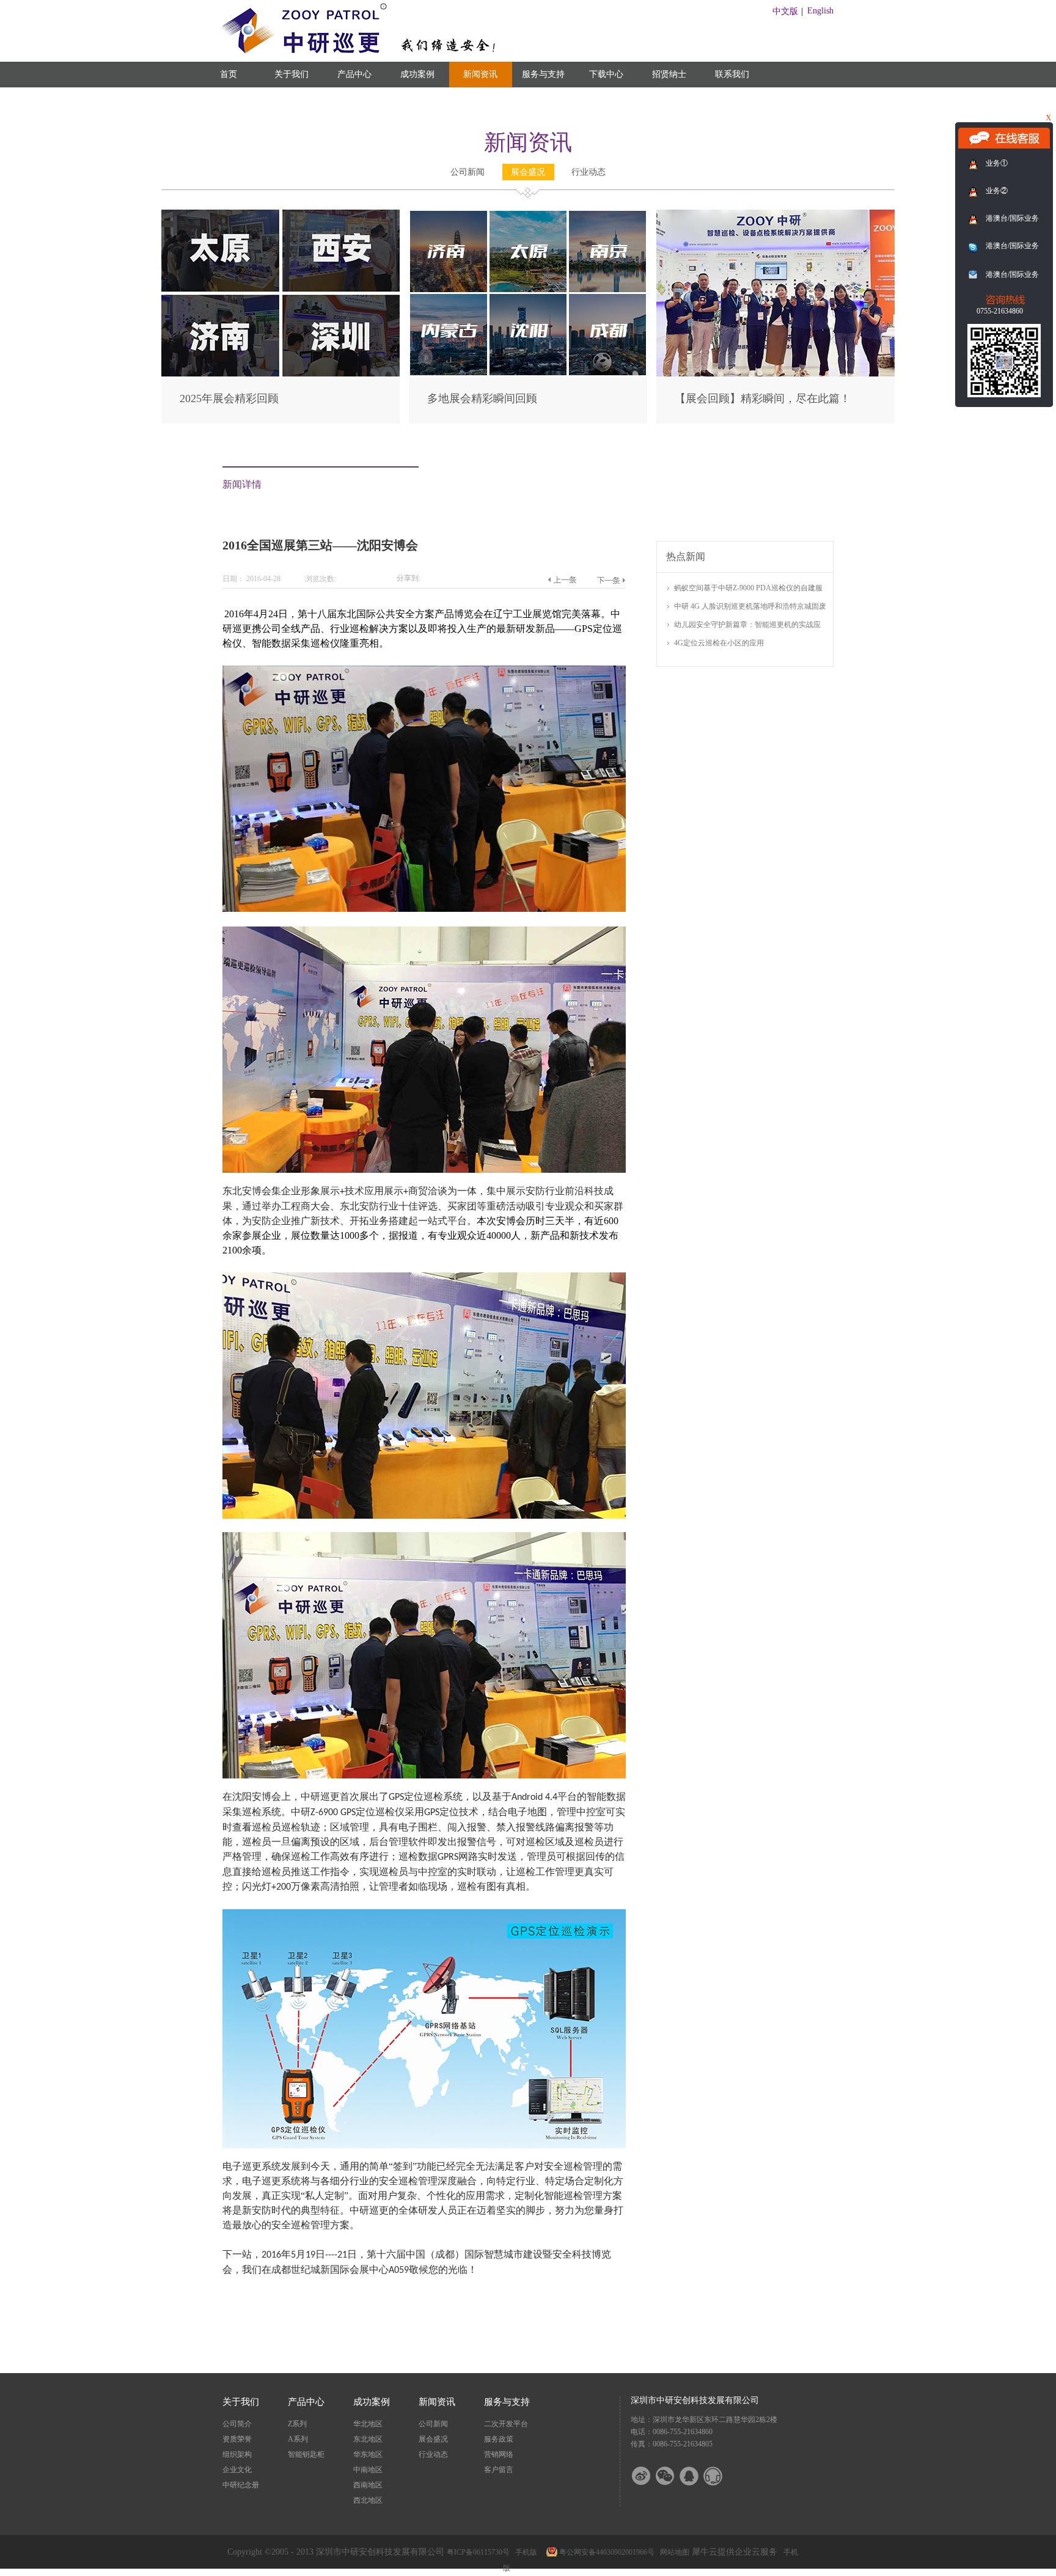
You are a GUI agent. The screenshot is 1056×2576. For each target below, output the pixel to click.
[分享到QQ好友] (697, 2476)
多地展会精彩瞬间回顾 (482, 398)
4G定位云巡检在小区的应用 (719, 643)
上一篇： (562, 580)
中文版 (785, 11)
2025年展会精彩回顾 (229, 398)
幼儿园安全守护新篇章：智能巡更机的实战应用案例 (747, 626)
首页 (229, 74)
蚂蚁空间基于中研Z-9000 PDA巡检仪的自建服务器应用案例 (748, 589)
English (820, 11)
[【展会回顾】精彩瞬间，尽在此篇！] (776, 215)
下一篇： (611, 580)
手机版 (524, 2552)
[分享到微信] (673, 2476)
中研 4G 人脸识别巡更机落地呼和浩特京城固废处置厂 (750, 607)
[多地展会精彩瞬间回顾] (528, 215)
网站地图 (673, 2552)
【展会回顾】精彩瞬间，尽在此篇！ (763, 398)
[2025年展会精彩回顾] (280, 215)
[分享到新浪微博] (649, 2476)
